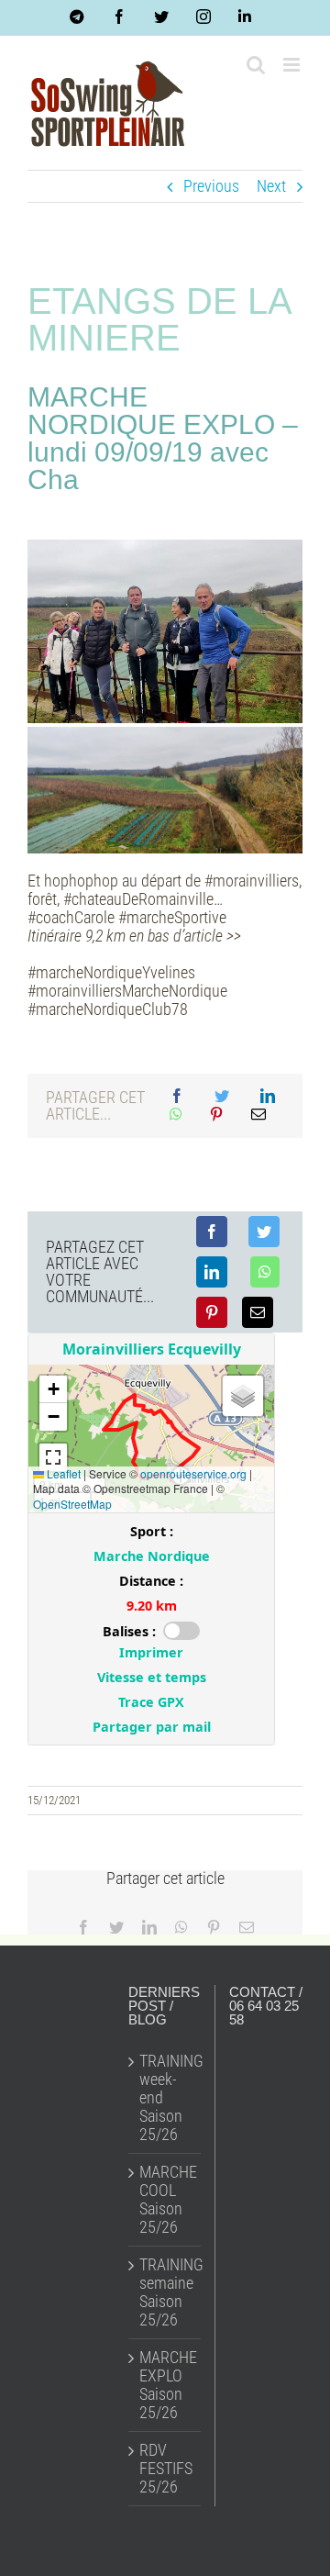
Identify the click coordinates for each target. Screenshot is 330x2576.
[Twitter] (222, 1097)
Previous (211, 186)
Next (271, 186)
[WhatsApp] (176, 1115)
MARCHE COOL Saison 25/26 (165, 2200)
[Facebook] (177, 1097)
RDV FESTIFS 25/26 (165, 2469)
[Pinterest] (216, 1115)
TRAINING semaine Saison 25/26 (165, 2292)
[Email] (258, 1115)
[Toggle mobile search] (256, 65)
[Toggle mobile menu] (293, 65)
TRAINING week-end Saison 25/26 (165, 2098)
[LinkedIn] (268, 1097)
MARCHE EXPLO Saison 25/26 (165, 2385)
